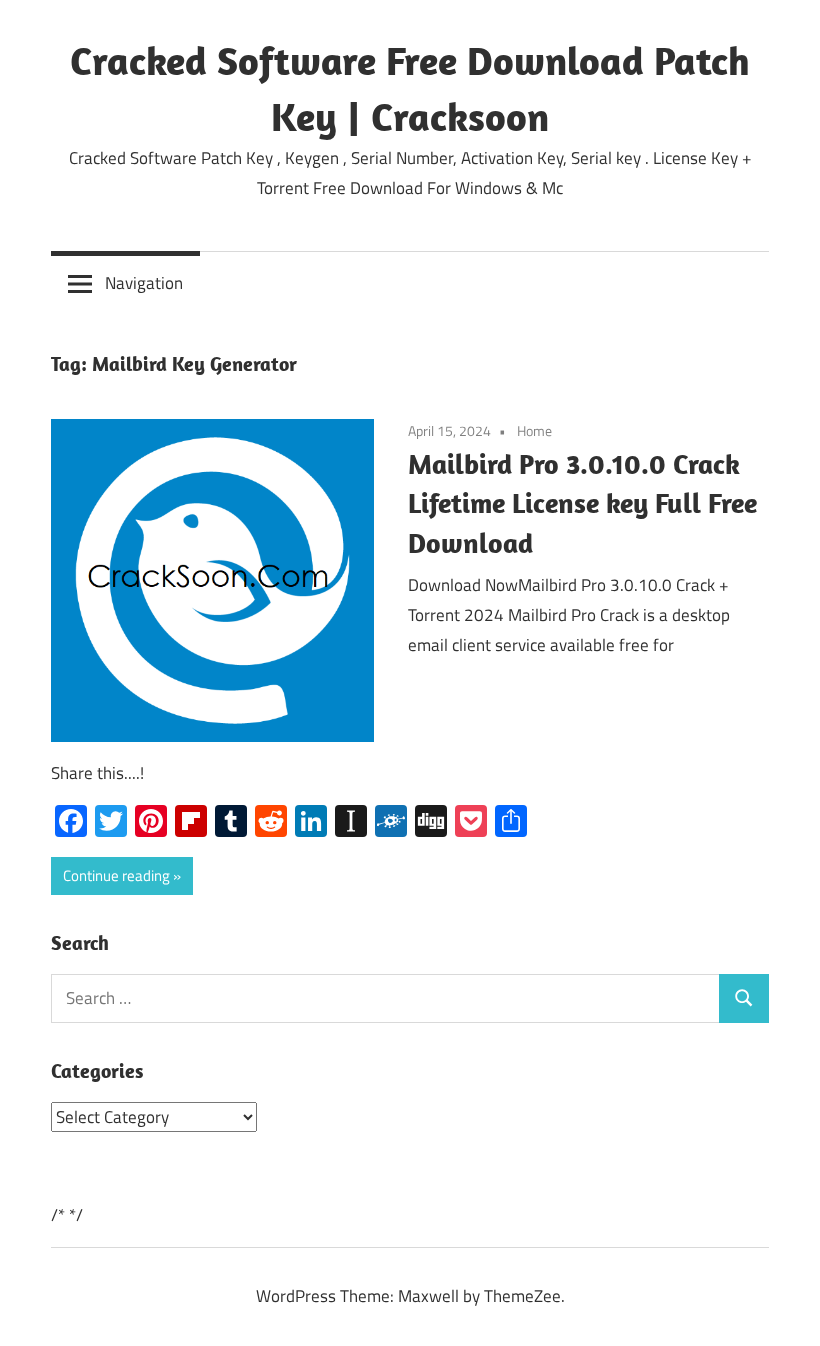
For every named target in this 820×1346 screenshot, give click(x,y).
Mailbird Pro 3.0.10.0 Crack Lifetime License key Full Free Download (582, 503)
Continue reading (116, 875)
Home (534, 430)
